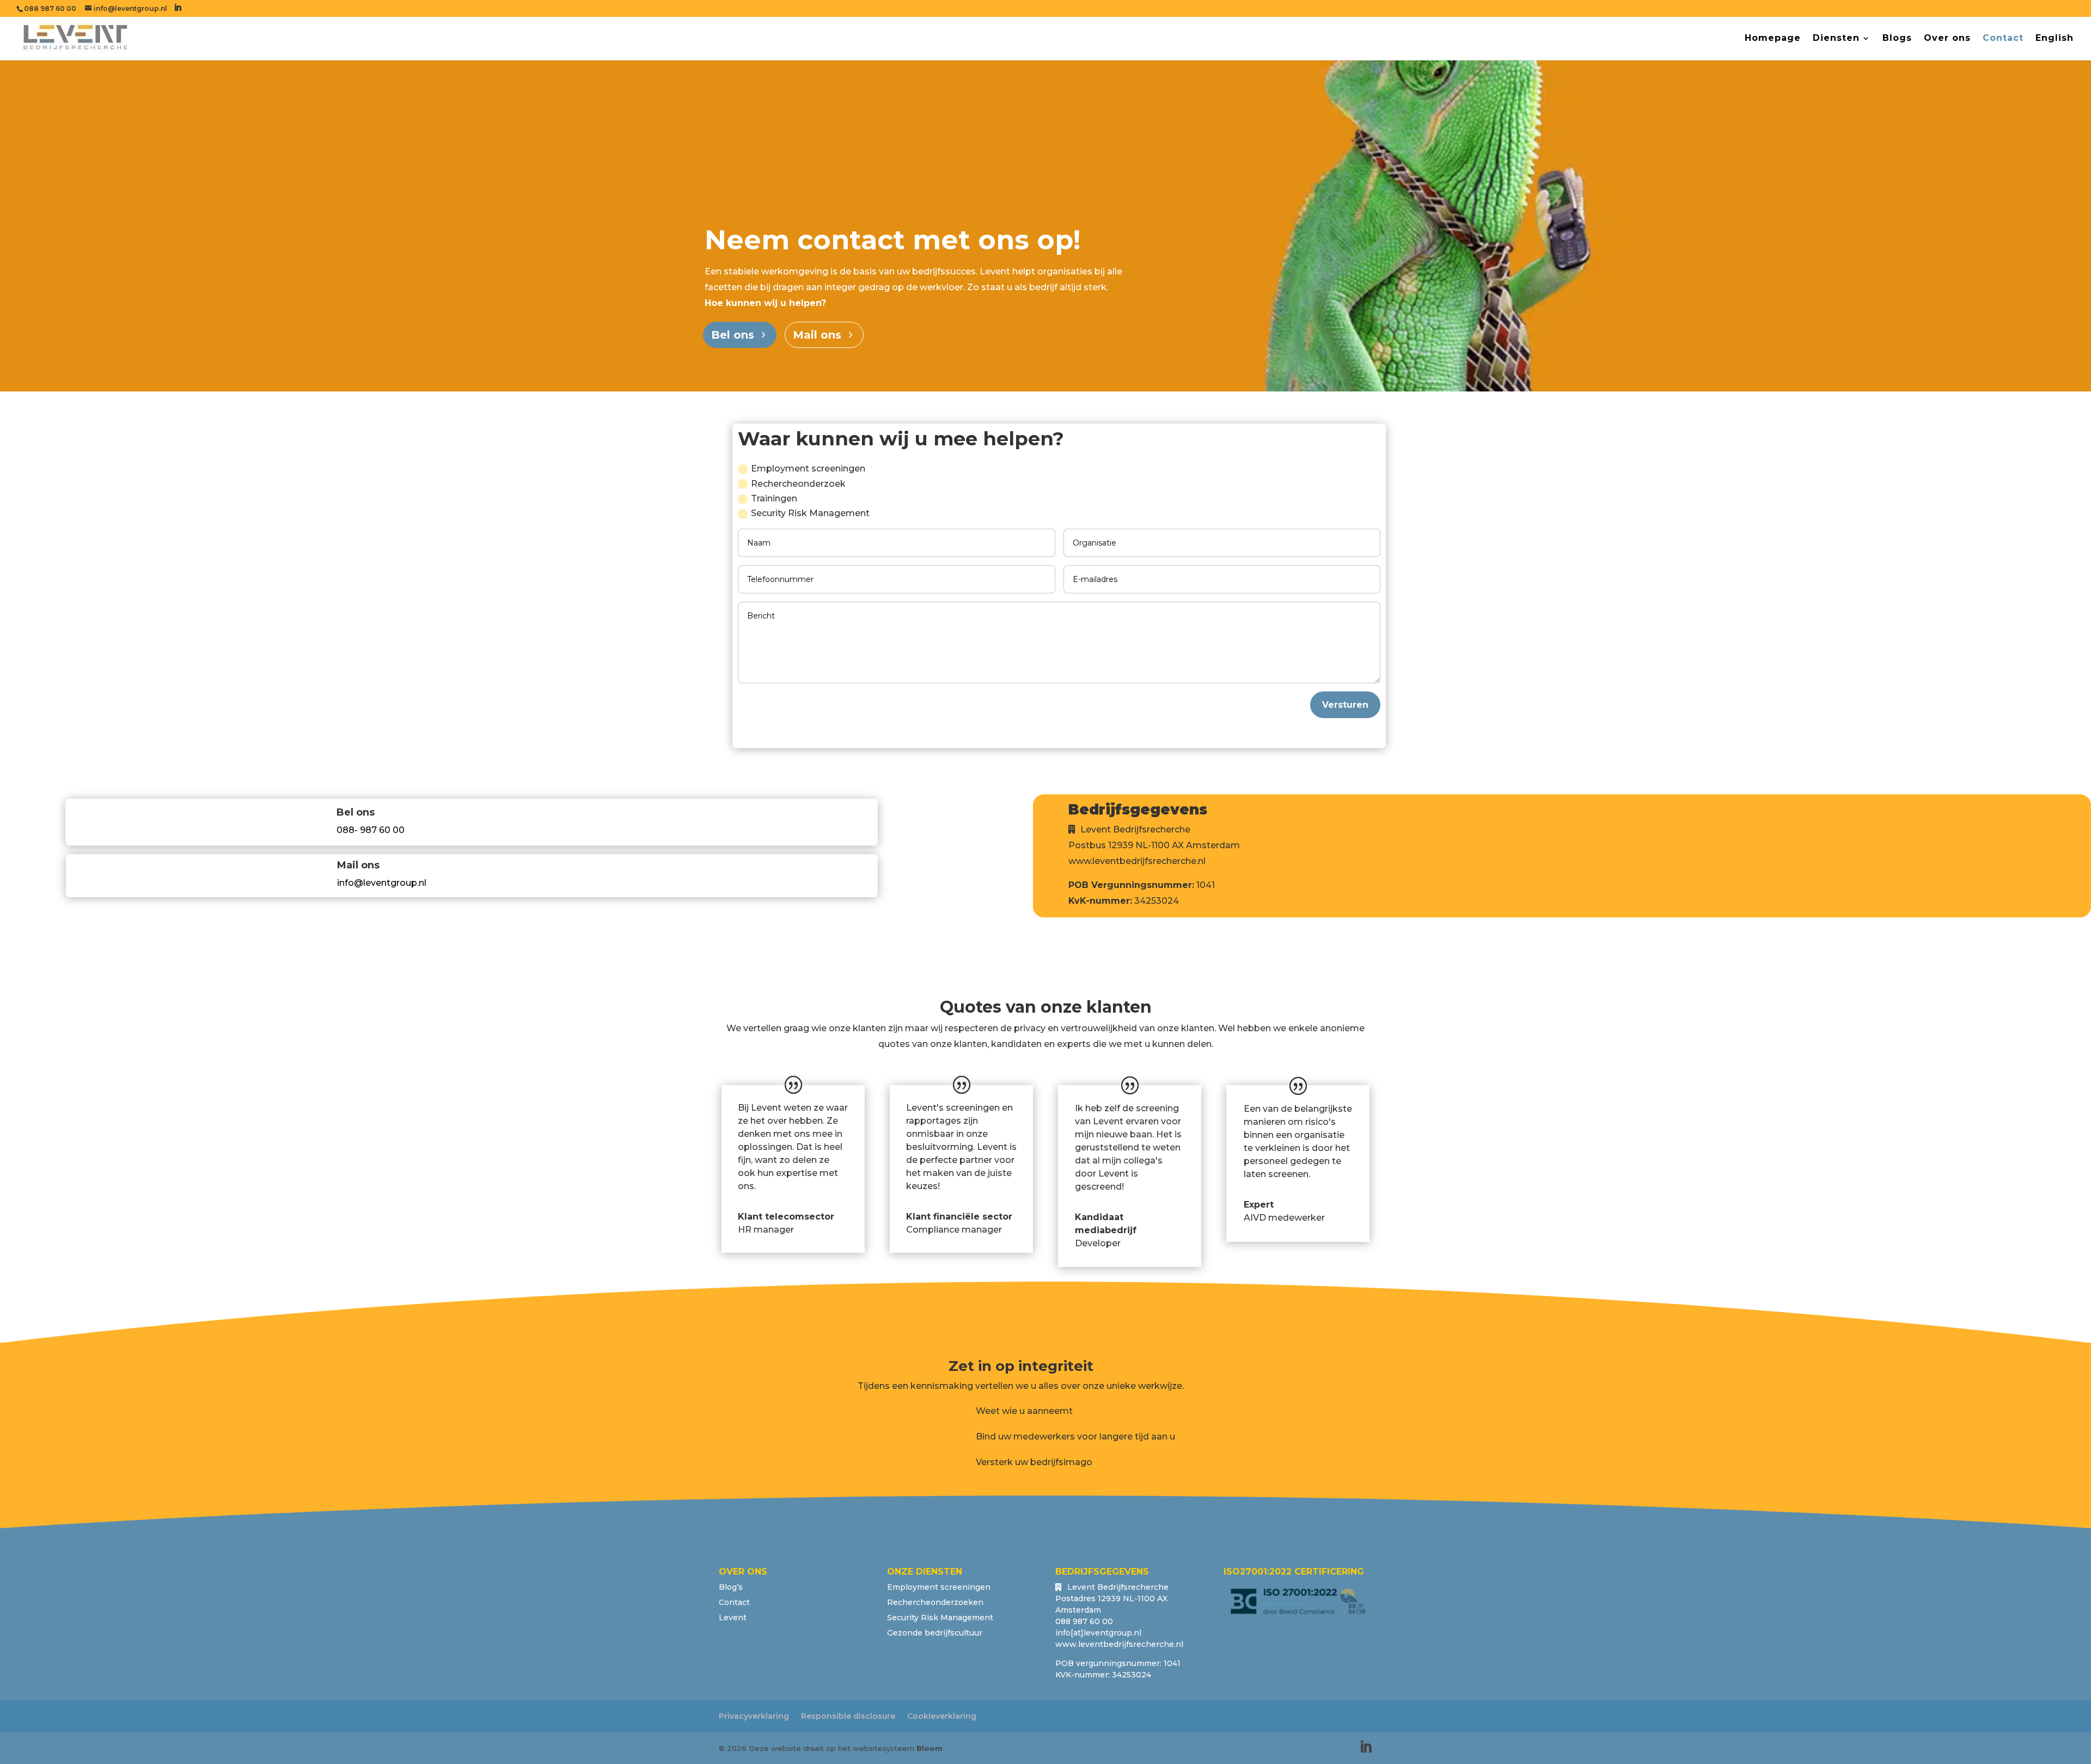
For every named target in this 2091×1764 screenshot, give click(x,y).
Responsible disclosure (848, 1716)
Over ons (1947, 39)
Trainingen (774, 498)
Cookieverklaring (942, 1716)
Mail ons (817, 335)
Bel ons (733, 335)
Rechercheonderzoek (798, 484)
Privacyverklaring (754, 1716)
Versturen (1345, 705)
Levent (733, 1618)
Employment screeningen (808, 468)
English (2055, 39)
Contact (2003, 39)
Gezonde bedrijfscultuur (935, 1633)
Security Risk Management (810, 513)
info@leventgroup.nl (382, 883)
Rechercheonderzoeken (935, 1602)
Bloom (930, 1748)
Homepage (1773, 39)
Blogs (1897, 39)
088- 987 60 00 (371, 830)
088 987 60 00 (50, 8)
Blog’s (731, 1587)
